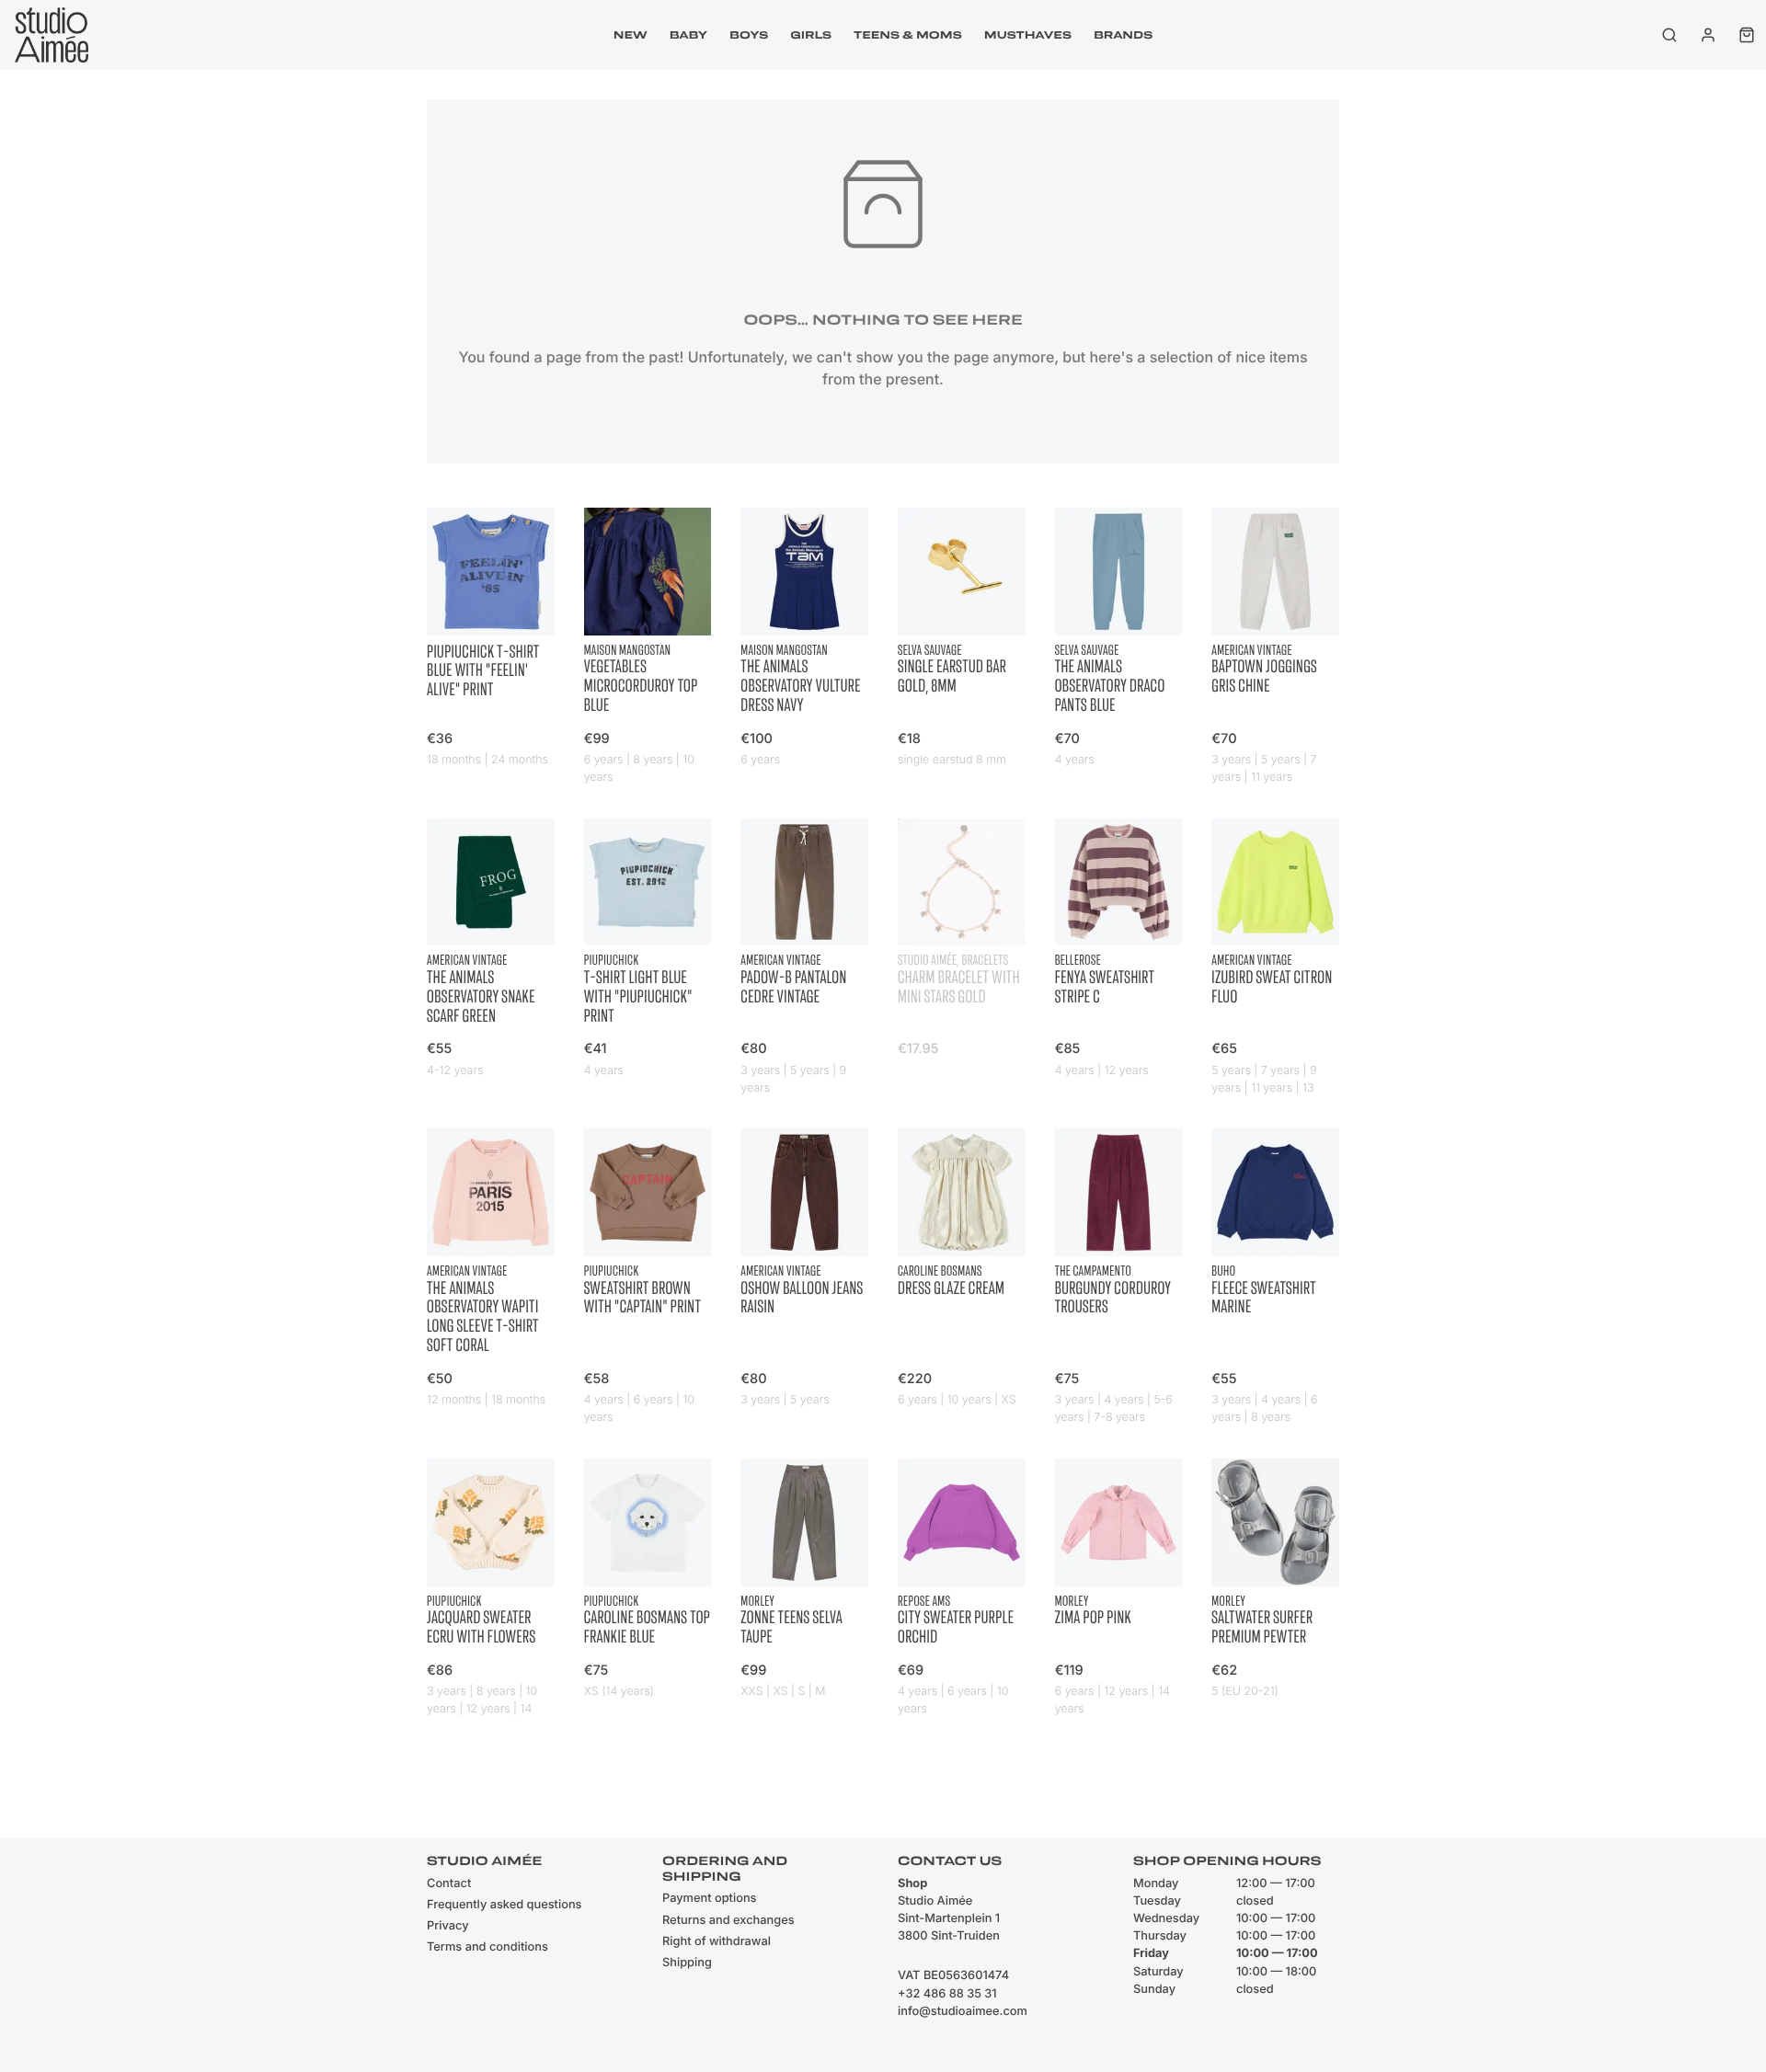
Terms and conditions (487, 1947)
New (631, 35)
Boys (749, 35)
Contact (449, 1884)
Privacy (448, 1926)
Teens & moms (908, 35)
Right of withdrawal (717, 1942)
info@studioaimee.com (963, 2012)
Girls (811, 35)
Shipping (687, 1963)
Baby (688, 35)
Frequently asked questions (504, 1905)
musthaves (1028, 35)
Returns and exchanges (728, 1921)
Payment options (709, 1899)
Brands (1123, 35)
